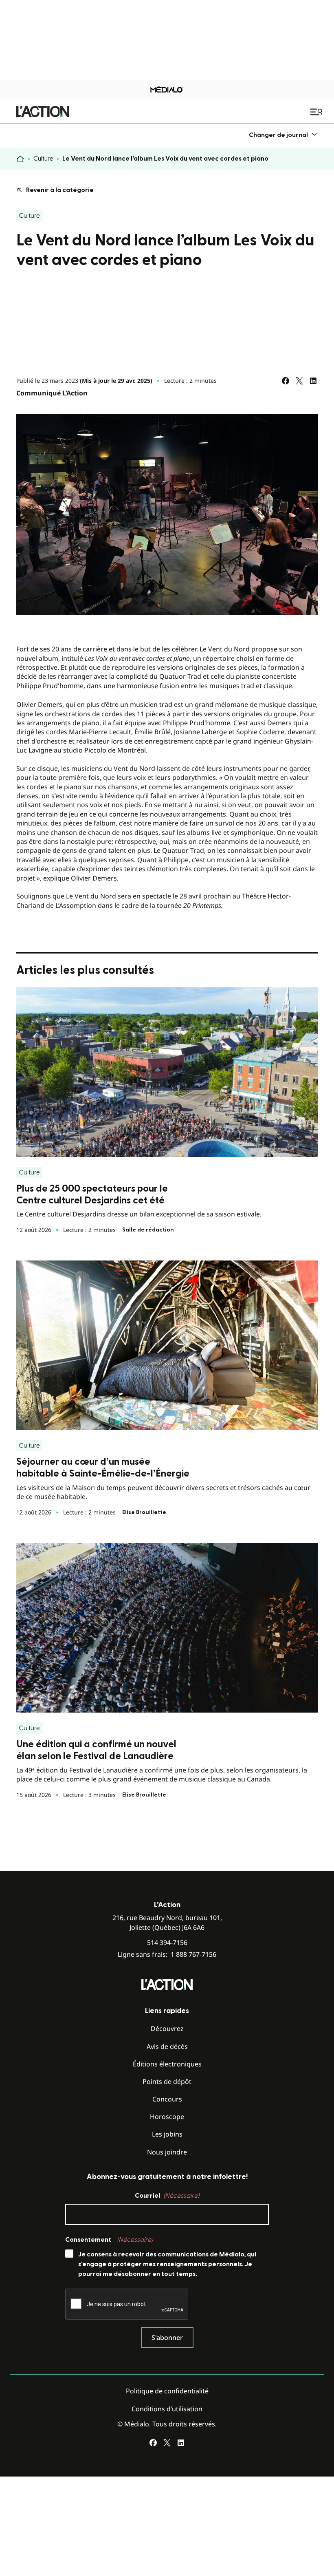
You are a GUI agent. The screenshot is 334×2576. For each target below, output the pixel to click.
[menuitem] (283, 135)
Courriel (167, 2196)
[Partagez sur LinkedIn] (313, 381)
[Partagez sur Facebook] (286, 381)
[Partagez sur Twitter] (299, 381)
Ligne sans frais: (167, 1955)
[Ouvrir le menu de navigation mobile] (317, 112)
